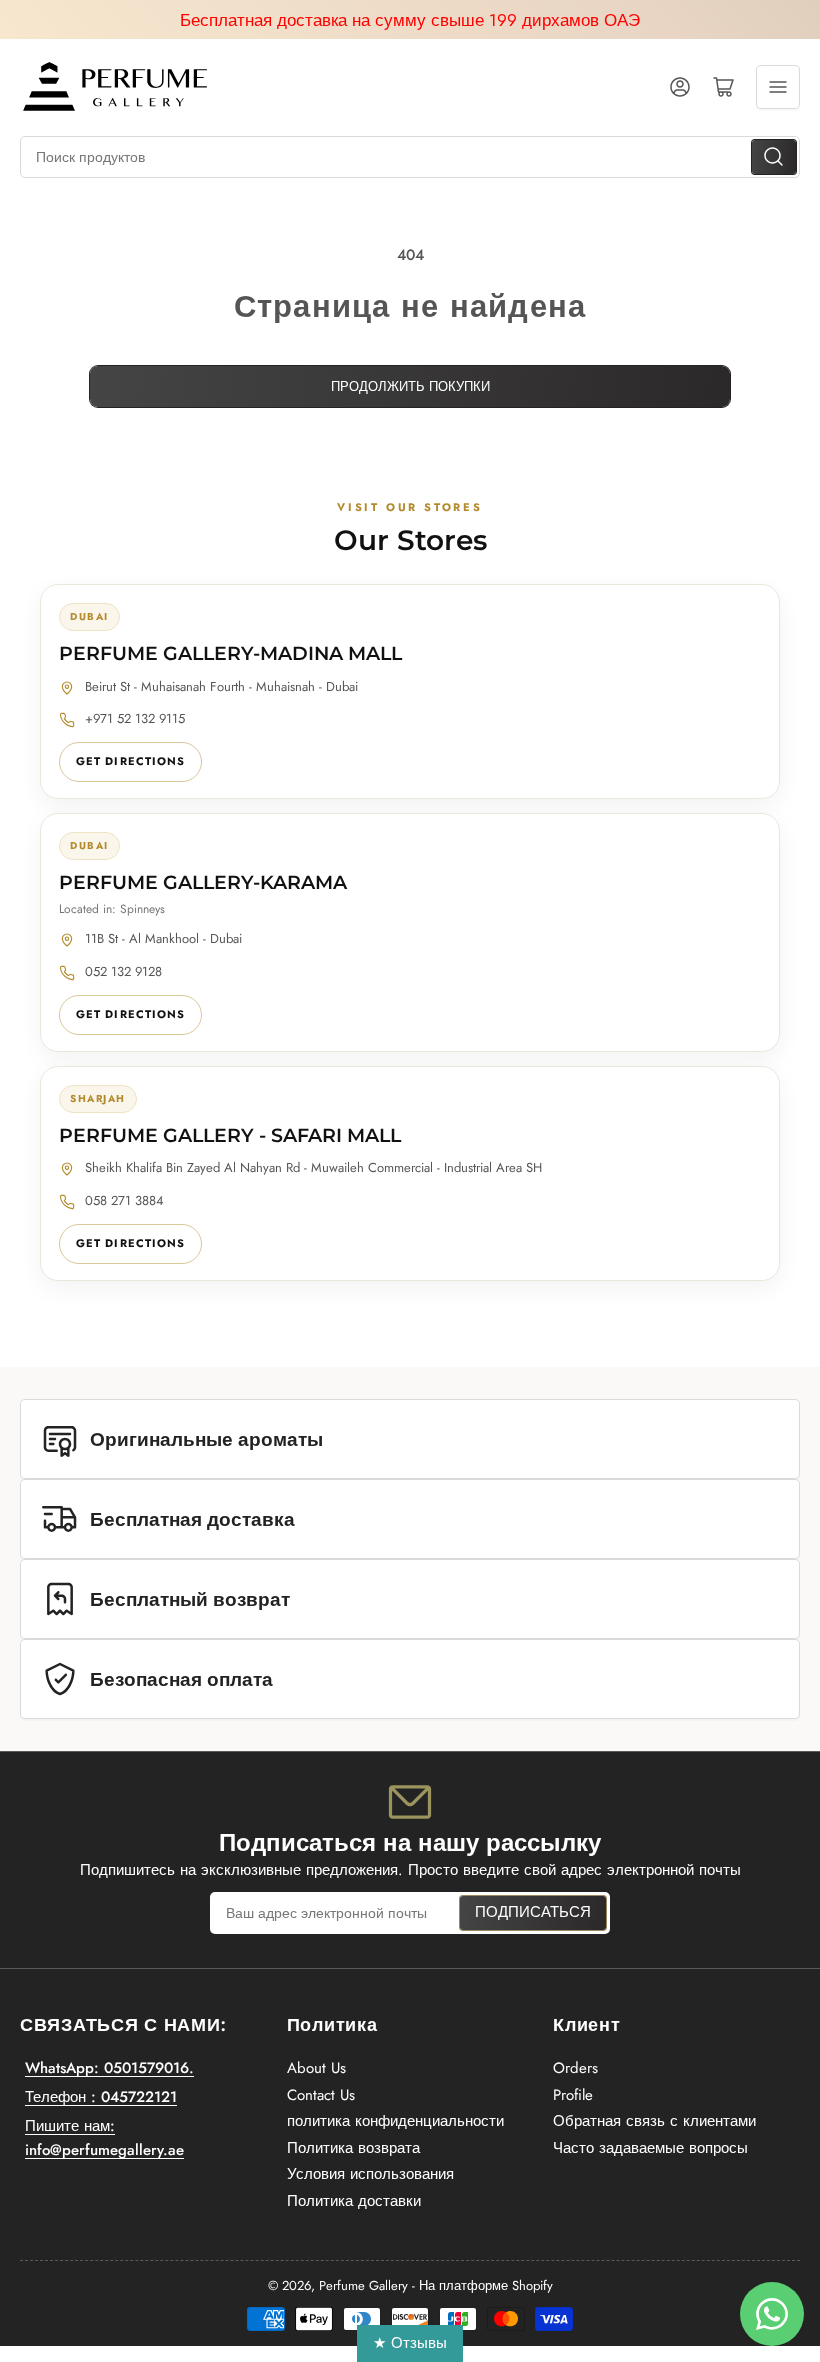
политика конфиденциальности (395, 2121)
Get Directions (130, 761)
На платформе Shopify (486, 2285)
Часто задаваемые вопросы (650, 2148)
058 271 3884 (124, 1200)
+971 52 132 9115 (135, 718)
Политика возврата (353, 2148)
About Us (316, 2068)
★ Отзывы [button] (410, 2343)
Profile (573, 2095)
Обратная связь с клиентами (654, 2121)
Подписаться (533, 1912)
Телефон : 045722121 (101, 2097)
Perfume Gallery (363, 2285)
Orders (575, 2068)
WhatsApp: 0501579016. (109, 2068)
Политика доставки (354, 2201)
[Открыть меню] (778, 87)
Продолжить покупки (410, 386)
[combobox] (410, 157)
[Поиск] (774, 157)
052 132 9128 (123, 971)
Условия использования (370, 2174)
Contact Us (321, 2095)
